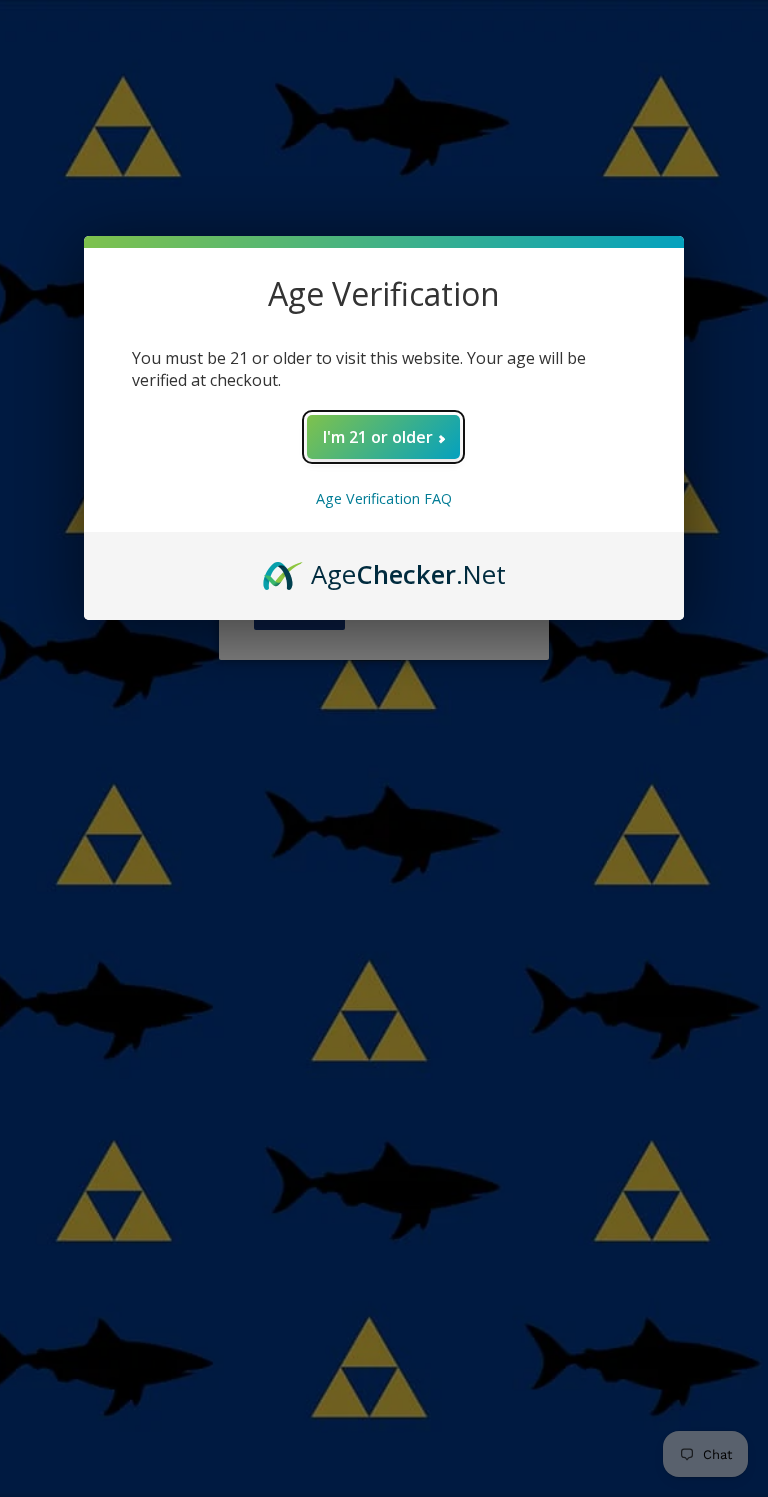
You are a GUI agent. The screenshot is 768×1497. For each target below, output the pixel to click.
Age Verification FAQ (384, 498)
